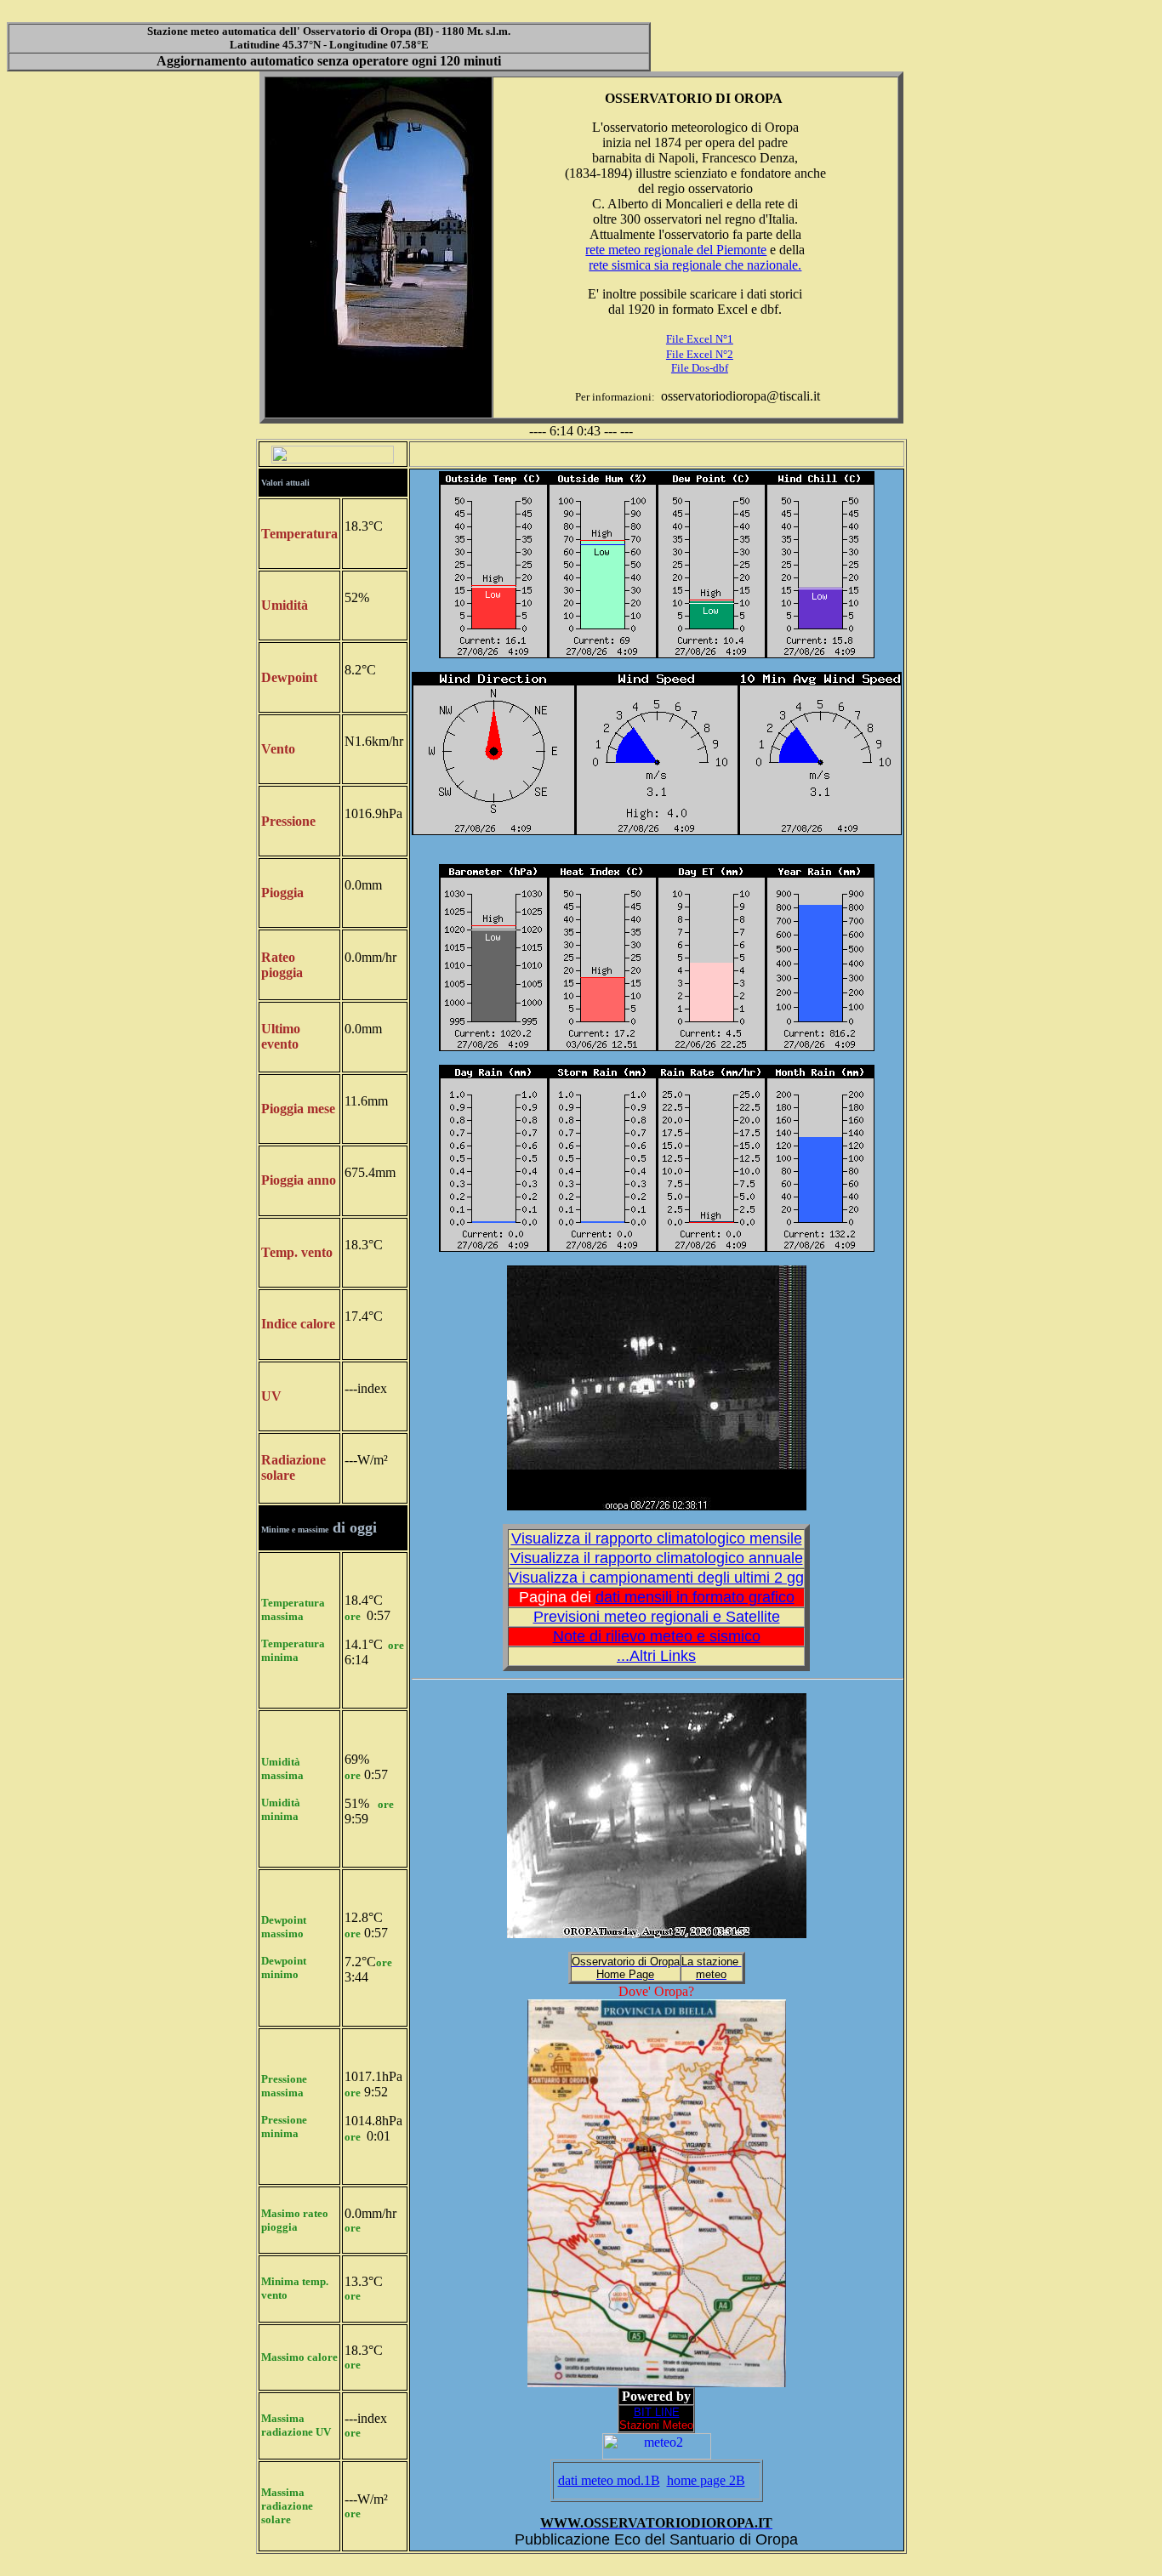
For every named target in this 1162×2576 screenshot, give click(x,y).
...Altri (656, 1656)
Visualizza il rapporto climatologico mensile (657, 1538)
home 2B (706, 2480)
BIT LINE (657, 2412)
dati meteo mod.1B (609, 2480)
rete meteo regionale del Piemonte (676, 250)
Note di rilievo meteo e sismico (657, 1636)
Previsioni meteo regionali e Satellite (657, 1617)
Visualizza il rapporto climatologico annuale (657, 1558)
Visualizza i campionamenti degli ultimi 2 (656, 1578)
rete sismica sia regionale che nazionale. (695, 265)
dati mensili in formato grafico (695, 1597)
